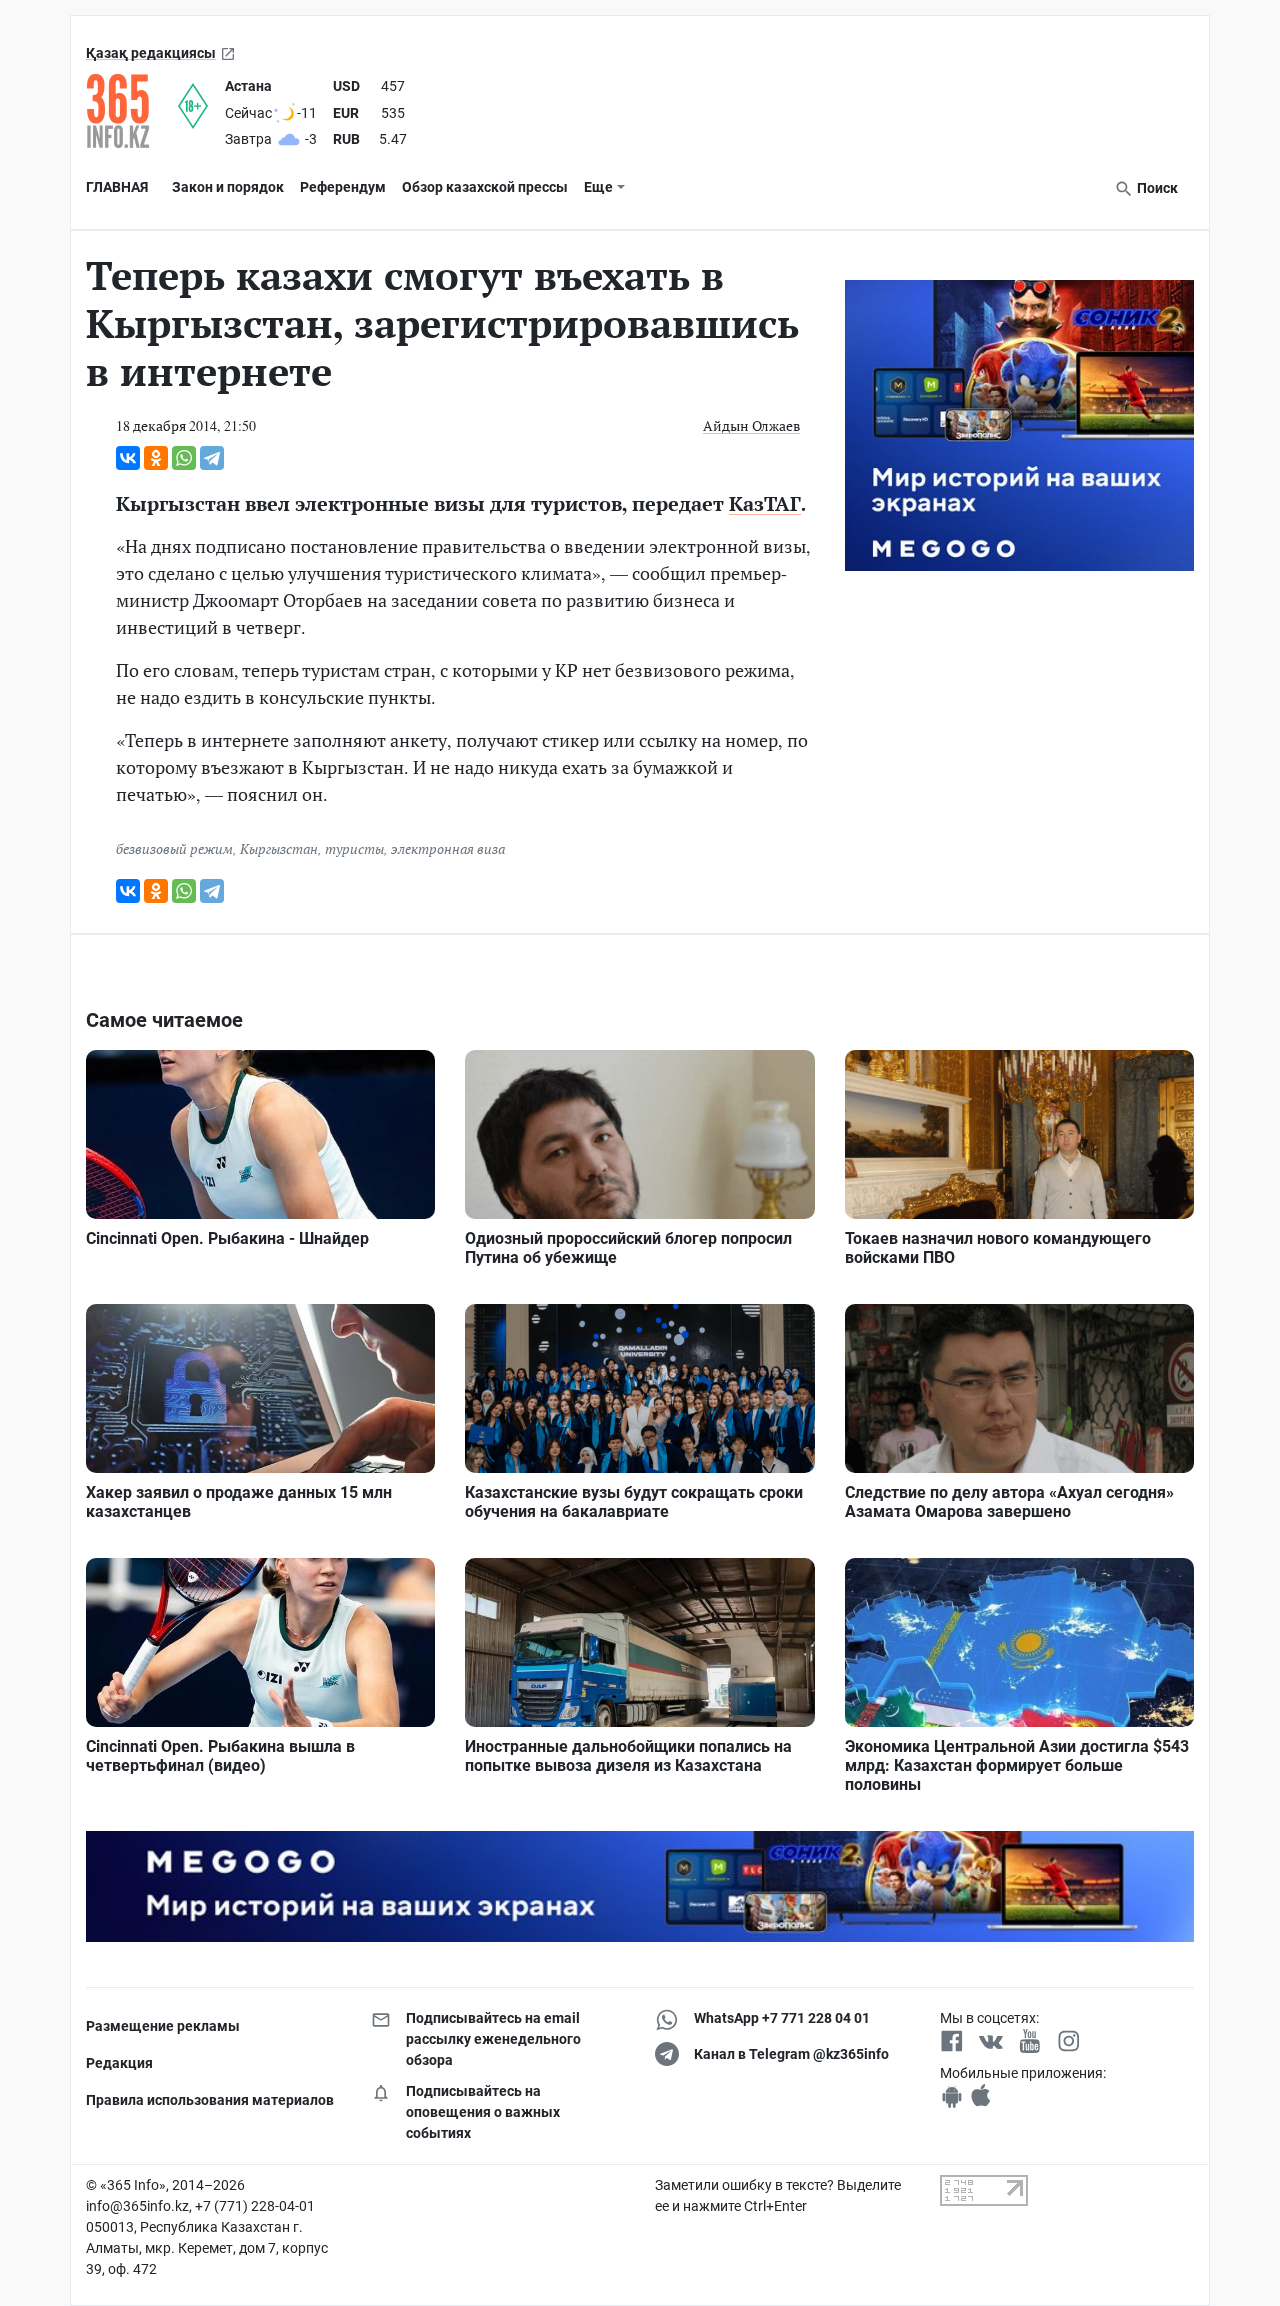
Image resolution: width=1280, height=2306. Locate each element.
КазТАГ (765, 503)
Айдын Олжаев (751, 425)
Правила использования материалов (210, 2100)
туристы (354, 848)
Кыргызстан (279, 848)
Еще (598, 187)
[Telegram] (212, 458)
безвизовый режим (174, 848)
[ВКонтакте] (128, 458)
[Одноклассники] (156, 458)
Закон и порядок (228, 187)
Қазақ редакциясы (151, 53)
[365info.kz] (132, 111)
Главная (117, 187)
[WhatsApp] (184, 458)
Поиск (1156, 188)
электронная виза (448, 848)
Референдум (343, 187)
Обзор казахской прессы (485, 187)
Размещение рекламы (163, 2026)
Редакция (119, 2063)
